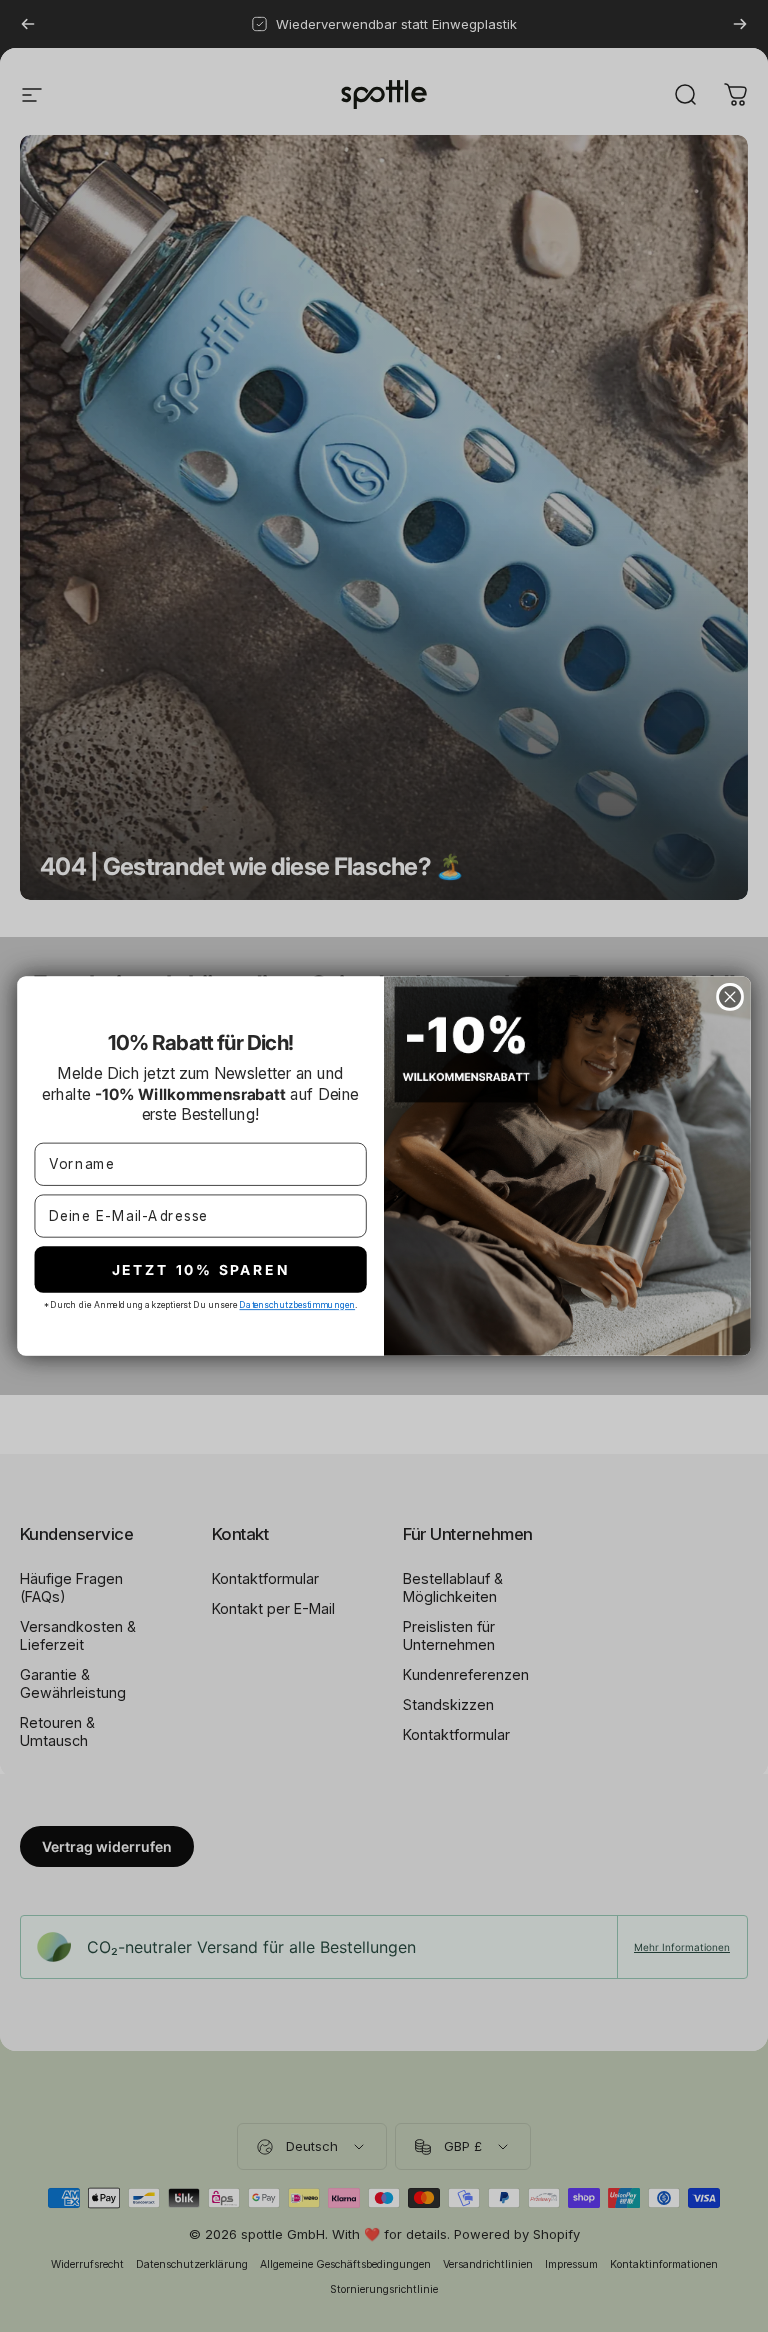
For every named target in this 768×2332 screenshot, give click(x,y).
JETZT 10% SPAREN (201, 1268)
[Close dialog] (730, 997)
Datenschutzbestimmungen (297, 1304)
